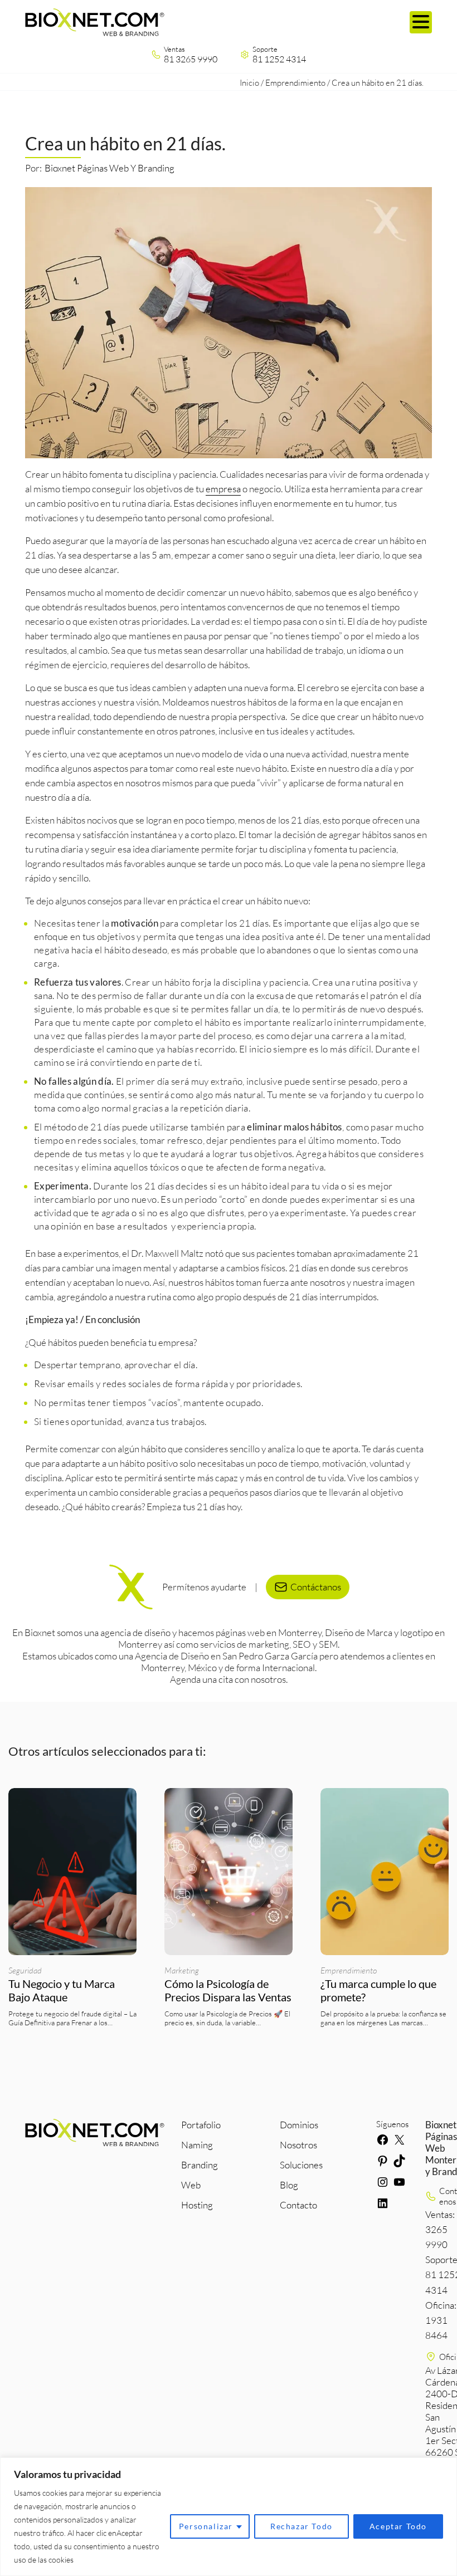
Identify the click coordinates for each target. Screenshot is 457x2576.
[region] (229, 2517)
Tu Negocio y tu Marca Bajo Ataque (62, 1990)
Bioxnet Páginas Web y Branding (110, 168)
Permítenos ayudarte (204, 1587)
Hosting (197, 2205)
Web (191, 2185)
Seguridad (25, 1970)
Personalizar (206, 2526)
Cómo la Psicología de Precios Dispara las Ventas (228, 1990)
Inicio (249, 83)
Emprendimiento (295, 83)
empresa (223, 489)
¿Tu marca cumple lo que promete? (378, 1990)
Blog (289, 2185)
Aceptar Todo (398, 2526)
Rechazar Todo (302, 2526)
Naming (197, 2145)
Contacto (298, 2205)
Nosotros (298, 2145)
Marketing (182, 1970)
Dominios (299, 2125)
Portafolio (201, 2125)
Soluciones (301, 2165)
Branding (200, 2165)
